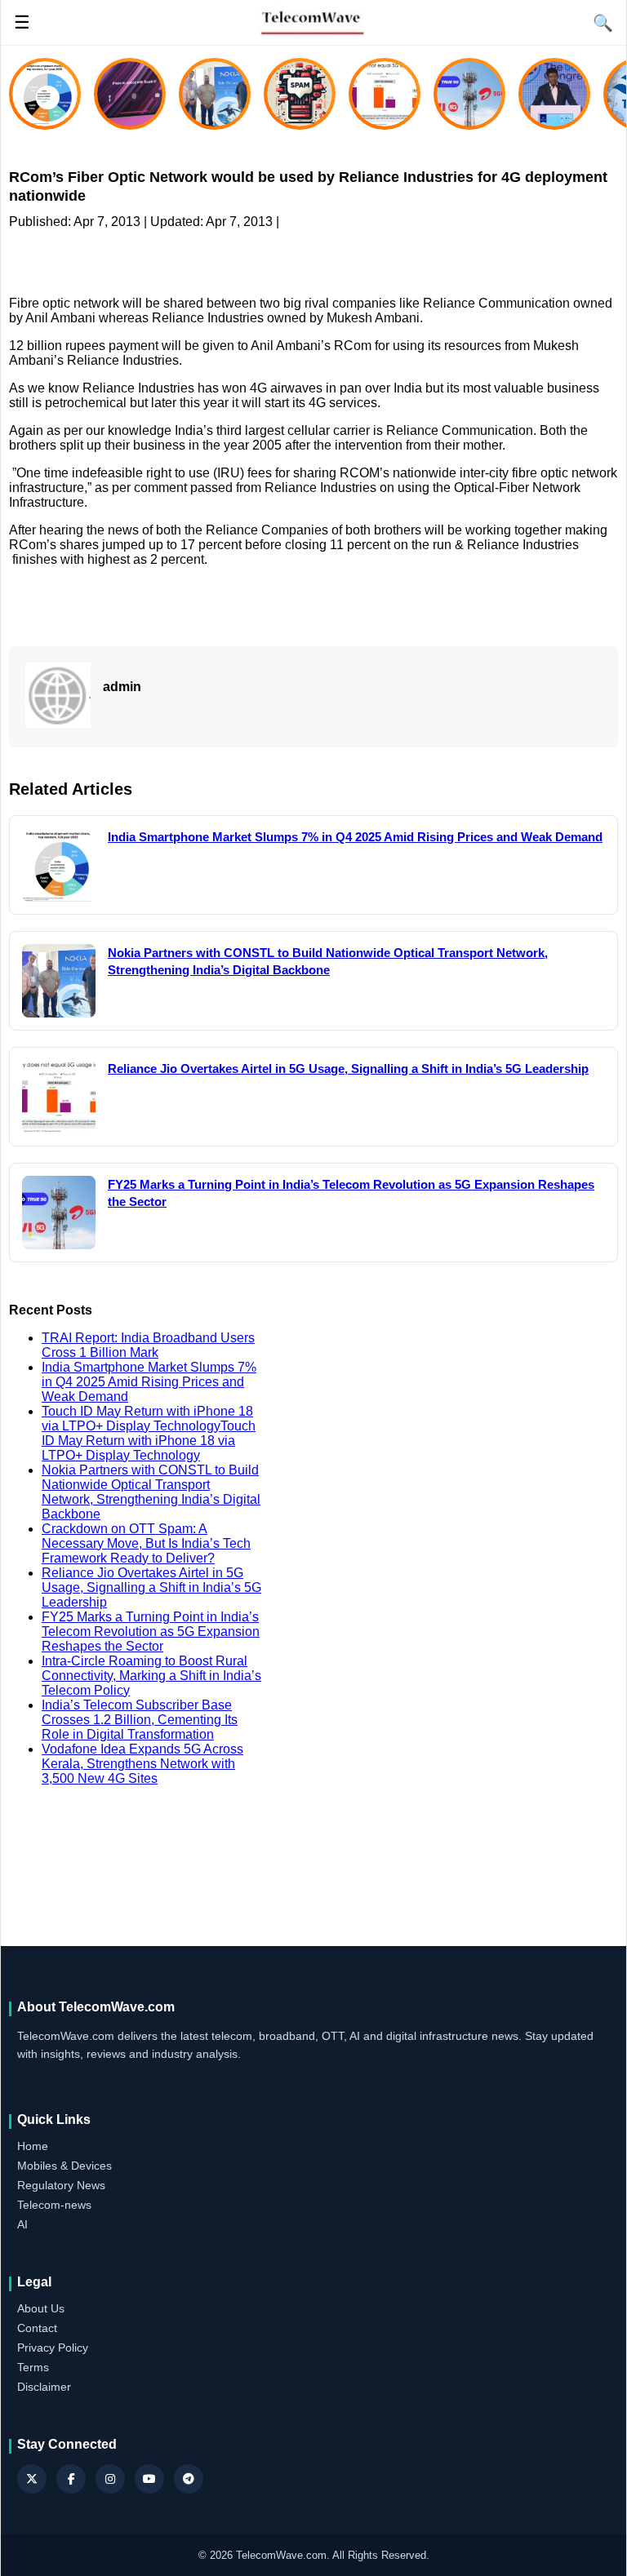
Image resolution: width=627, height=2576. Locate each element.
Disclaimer (44, 2387)
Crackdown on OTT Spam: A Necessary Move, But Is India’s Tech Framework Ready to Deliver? (146, 1543)
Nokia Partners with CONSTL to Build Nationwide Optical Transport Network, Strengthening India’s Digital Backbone (151, 1492)
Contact (37, 2328)
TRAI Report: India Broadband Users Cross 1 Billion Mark (148, 1345)
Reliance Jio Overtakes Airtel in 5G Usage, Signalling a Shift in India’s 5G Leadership (151, 1587)
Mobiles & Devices (64, 2166)
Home (33, 2146)
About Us (41, 2308)
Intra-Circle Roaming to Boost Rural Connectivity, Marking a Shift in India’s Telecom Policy (151, 1676)
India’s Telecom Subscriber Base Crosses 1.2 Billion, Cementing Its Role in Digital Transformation (140, 1720)
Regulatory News (61, 2185)
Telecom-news (54, 2205)
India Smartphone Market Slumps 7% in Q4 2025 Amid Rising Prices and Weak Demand (149, 1382)
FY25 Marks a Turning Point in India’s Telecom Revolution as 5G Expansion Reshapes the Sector (151, 1632)
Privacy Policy (53, 2348)
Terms (33, 2367)
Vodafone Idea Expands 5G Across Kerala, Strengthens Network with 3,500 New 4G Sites (142, 1764)
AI (22, 2224)
